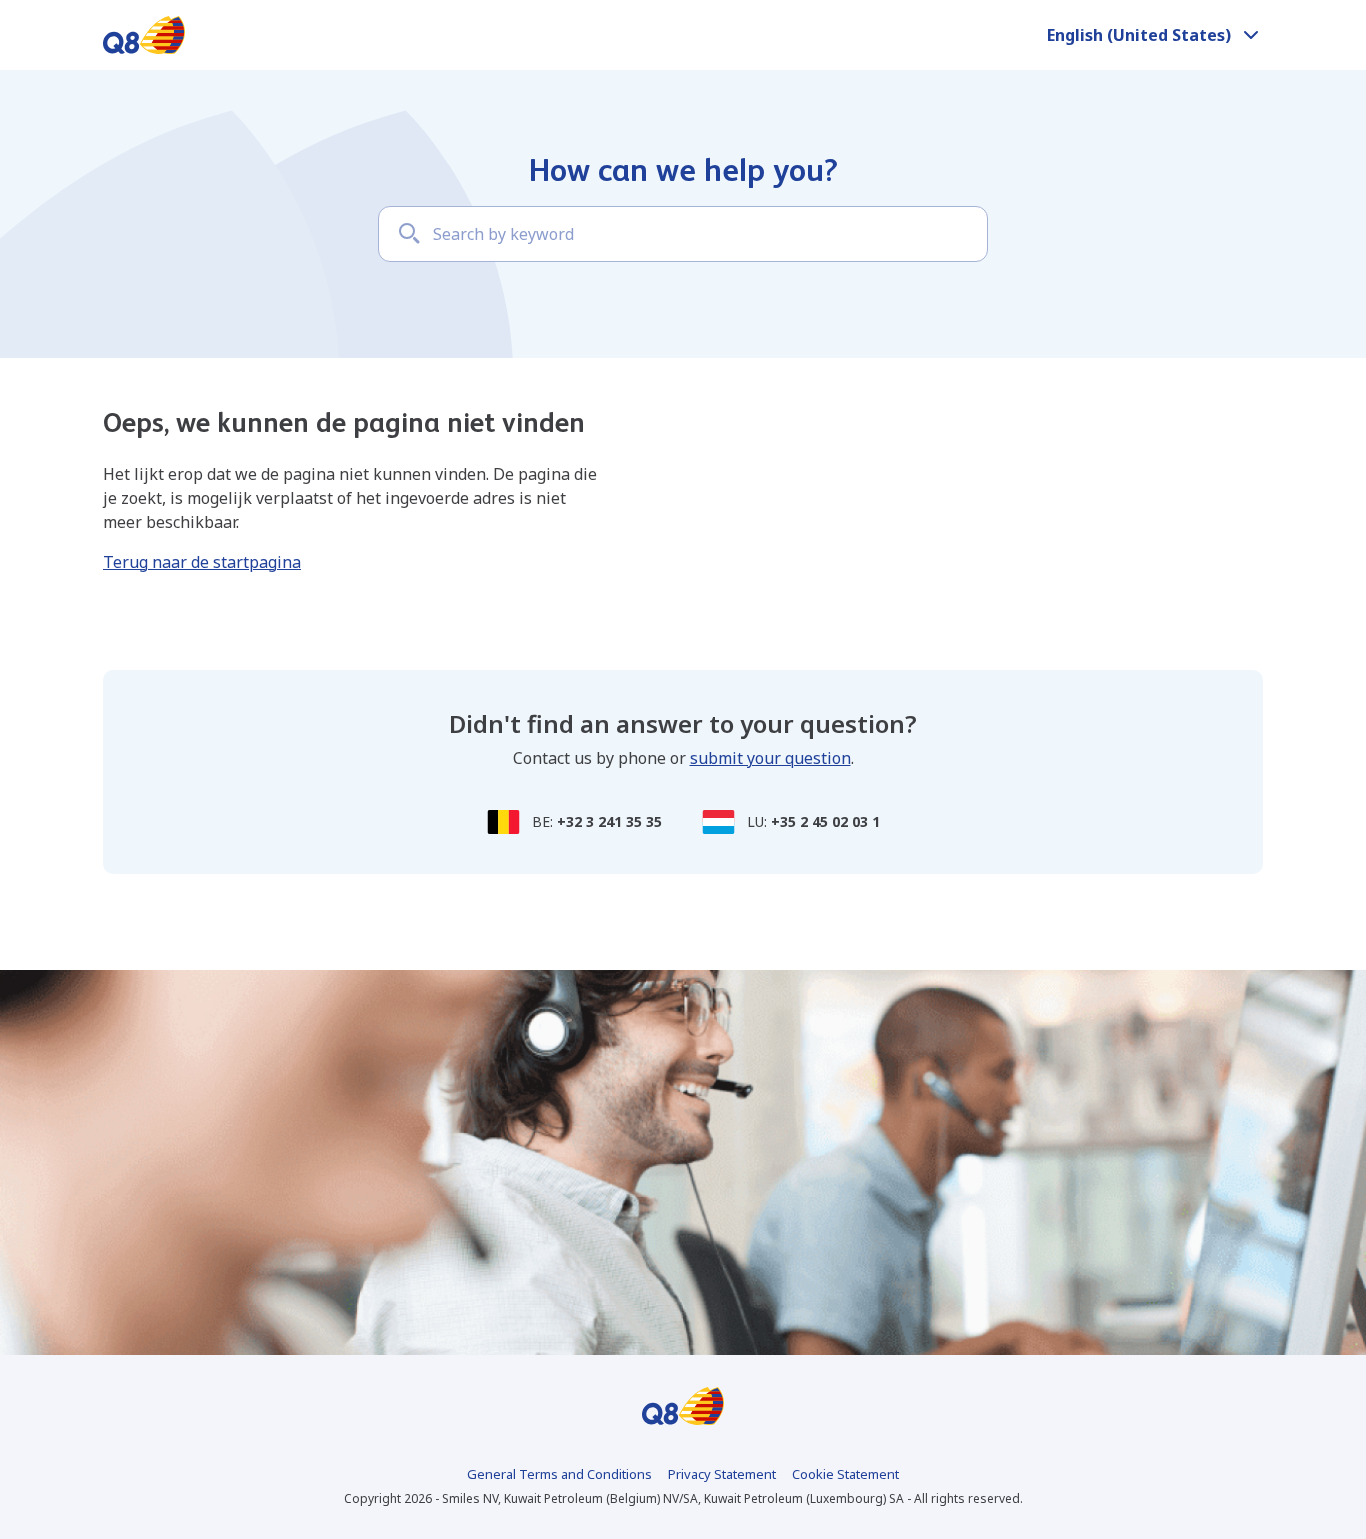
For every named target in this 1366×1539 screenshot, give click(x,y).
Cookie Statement (845, 1474)
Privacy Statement (722, 1474)
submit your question (770, 758)
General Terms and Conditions (559, 1474)
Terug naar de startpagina (202, 562)
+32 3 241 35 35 (609, 821)
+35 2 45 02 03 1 (825, 821)
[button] (1155, 35)
